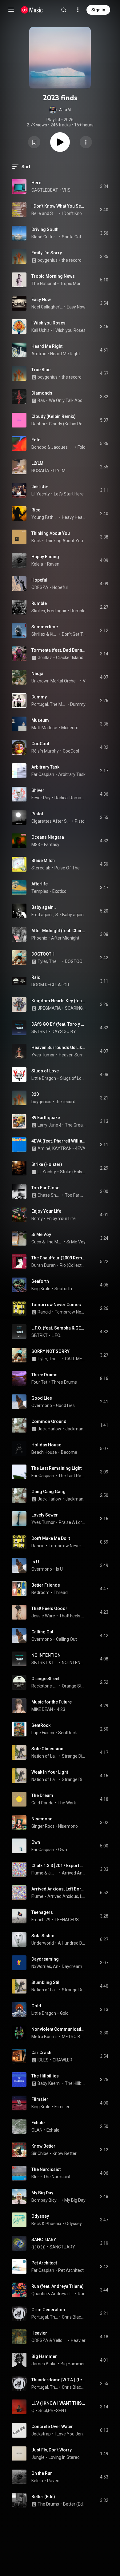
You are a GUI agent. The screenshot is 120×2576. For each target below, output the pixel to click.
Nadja (37, 674)
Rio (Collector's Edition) (73, 1265)
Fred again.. (58, 611)
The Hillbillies (45, 2076)
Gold (36, 2006)
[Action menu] (86, 142)
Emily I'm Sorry (47, 253)
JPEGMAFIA (49, 1008)
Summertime (45, 627)
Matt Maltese (44, 728)
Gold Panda (42, 1803)
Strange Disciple (74, 1756)
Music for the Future (52, 1702)
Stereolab (41, 868)
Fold (36, 440)
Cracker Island (70, 658)
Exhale (38, 2123)
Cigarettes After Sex (51, 821)
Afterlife (40, 884)
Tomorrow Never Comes (56, 1305)
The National (44, 284)
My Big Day (42, 2193)
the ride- (40, 487)
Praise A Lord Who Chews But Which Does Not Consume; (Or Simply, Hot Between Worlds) (72, 1522)
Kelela (37, 564)
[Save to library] (34, 142)
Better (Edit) (43, 2497)
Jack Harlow (49, 1429)
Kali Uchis (40, 330)
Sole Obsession (47, 1749)
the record (72, 260)
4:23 (61, 1709)
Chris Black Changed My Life (74, 2317)
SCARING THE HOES (75, 1008)
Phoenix (39, 938)
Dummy (39, 697)
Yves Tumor (43, 1055)
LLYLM (37, 463)
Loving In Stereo (64, 2457)
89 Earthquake (46, 1118)
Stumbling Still (46, 1982)
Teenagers (42, 1912)
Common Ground (49, 1421)
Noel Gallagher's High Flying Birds (47, 307)
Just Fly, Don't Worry (52, 2450)
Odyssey (40, 2216)
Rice (36, 510)
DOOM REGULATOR (50, 985)
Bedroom (40, 1592)
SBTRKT (40, 1032)
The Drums (48, 2504)
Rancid (44, 1312)
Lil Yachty (41, 494)
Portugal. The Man (49, 704)
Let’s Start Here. (69, 494)
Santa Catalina (74, 237)
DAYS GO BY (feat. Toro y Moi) (59, 1024)
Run (82, 2294)
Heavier (39, 2333)
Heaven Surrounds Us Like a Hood (59, 1047)
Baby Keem (49, 2083)
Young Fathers (45, 517)
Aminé (44, 1148)
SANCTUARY (44, 2240)
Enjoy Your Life (46, 1211)
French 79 (41, 1920)
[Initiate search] (64, 10)
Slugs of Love (45, 1071)
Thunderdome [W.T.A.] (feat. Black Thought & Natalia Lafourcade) (59, 2380)
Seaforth (40, 1281)
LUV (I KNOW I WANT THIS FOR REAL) (59, 2403)
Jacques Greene (62, 447)
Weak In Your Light (50, 1772)
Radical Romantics (70, 798)
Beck (36, 541)
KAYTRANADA (66, 1148)
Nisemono (42, 1819)
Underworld (43, 1943)
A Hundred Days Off (72, 1943)
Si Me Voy (41, 1234)
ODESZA (40, 587)
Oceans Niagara (48, 837)
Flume (37, 1873)
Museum (40, 720)
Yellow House (60, 2340)
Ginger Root (43, 1826)
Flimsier (40, 2099)
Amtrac (39, 354)
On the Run (42, 2473)
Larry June (48, 1125)
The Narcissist (46, 2169)
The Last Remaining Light (56, 1468)
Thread (61, 1592)
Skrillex (38, 611)
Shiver (38, 790)
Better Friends (46, 1585)
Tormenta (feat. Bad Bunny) (59, 650)
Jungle (38, 2457)
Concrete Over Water (52, 2427)
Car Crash (41, 2053)
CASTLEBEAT (45, 190)
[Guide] (11, 10)
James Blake (44, 2364)
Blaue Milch (43, 861)
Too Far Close (45, 1188)
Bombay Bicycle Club (46, 2200)
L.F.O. (56, 1335)
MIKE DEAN (42, 1709)
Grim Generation (48, 2310)
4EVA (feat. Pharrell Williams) (59, 1141)
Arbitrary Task (45, 767)
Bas (41, 400)
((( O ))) (38, 2247)
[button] (60, 110)
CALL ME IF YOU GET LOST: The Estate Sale (75, 1359)
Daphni (38, 424)
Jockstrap (41, 2434)
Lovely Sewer (45, 1515)
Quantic (39, 2294)
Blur (35, 2177)
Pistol (37, 814)
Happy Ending (45, 557)
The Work (67, 1803)
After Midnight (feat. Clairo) (59, 931)
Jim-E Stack (53, 1873)
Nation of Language (45, 1756)
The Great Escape (75, 1125)
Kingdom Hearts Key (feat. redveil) (59, 1001)
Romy (37, 1218)
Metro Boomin (45, 2037)
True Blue (41, 370)
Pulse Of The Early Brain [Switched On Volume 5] (70, 868)
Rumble (39, 603)
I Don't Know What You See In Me (59, 206)
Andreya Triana (63, 2294)
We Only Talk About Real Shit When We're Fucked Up (67, 400)
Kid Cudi (54, 634)
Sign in (98, 10)
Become (69, 1452)
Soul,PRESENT (53, 2411)
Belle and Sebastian (45, 213)
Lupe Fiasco (43, 1733)
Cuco (36, 1242)
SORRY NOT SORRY (50, 1351)
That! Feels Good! (49, 1608)
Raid (36, 977)
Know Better (43, 2146)
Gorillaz (45, 658)
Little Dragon (44, 1078)
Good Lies (42, 1398)
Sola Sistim (43, 1936)
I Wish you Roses (48, 323)
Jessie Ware (43, 1616)
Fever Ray (41, 798)
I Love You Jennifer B (70, 2434)
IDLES (43, 2060)
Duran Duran (44, 1265)
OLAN (37, 2130)
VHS (66, 190)
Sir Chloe (40, 2153)
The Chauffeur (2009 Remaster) (59, 1258)
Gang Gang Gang (48, 1492)
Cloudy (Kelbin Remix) (54, 416)
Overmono (42, 1405)
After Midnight (65, 938)
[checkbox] (104, 186)
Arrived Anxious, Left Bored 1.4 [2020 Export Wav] (59, 1889)
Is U (35, 1562)
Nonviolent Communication (59, 2029)
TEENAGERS (67, 1920)
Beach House (44, 1452)
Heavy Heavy (74, 517)
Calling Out (42, 1632)
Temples (40, 891)
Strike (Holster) (47, 1164)
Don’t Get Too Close (74, 634)
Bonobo (39, 447)
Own (36, 1842)
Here (36, 183)
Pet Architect (44, 2263)
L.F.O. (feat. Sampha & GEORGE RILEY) (59, 1328)
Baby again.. (44, 907)
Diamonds (42, 393)
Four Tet (39, 1382)
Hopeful (39, 580)
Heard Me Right (47, 346)
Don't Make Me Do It (51, 1538)
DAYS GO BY (64, 1032)
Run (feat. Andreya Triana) (58, 2286)
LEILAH (55, 1663)
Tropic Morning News (53, 276)
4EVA (80, 1148)
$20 (35, 1094)
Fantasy (52, 845)
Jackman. (75, 1429)
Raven (53, 564)
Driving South (45, 229)
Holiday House (46, 1445)
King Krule (41, 1289)
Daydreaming (45, 1959)
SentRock (41, 1725)
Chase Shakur (49, 1195)
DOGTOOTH (43, 954)
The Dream (42, 1795)
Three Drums (44, 1375)
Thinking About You (51, 533)
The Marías (54, 1242)
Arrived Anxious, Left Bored (74, 1873)
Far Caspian (43, 774)
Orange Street (45, 1679)
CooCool (40, 744)
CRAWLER (62, 2060)
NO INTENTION (46, 1655)
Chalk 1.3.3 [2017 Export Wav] (59, 1866)
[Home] (32, 10)
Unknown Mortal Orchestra (55, 681)
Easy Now (41, 300)
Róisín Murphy (45, 751)
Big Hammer (44, 2356)
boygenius (48, 260)
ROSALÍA (40, 471)
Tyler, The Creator (49, 961)
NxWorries (41, 1966)
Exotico (59, 891)
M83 (36, 845)
